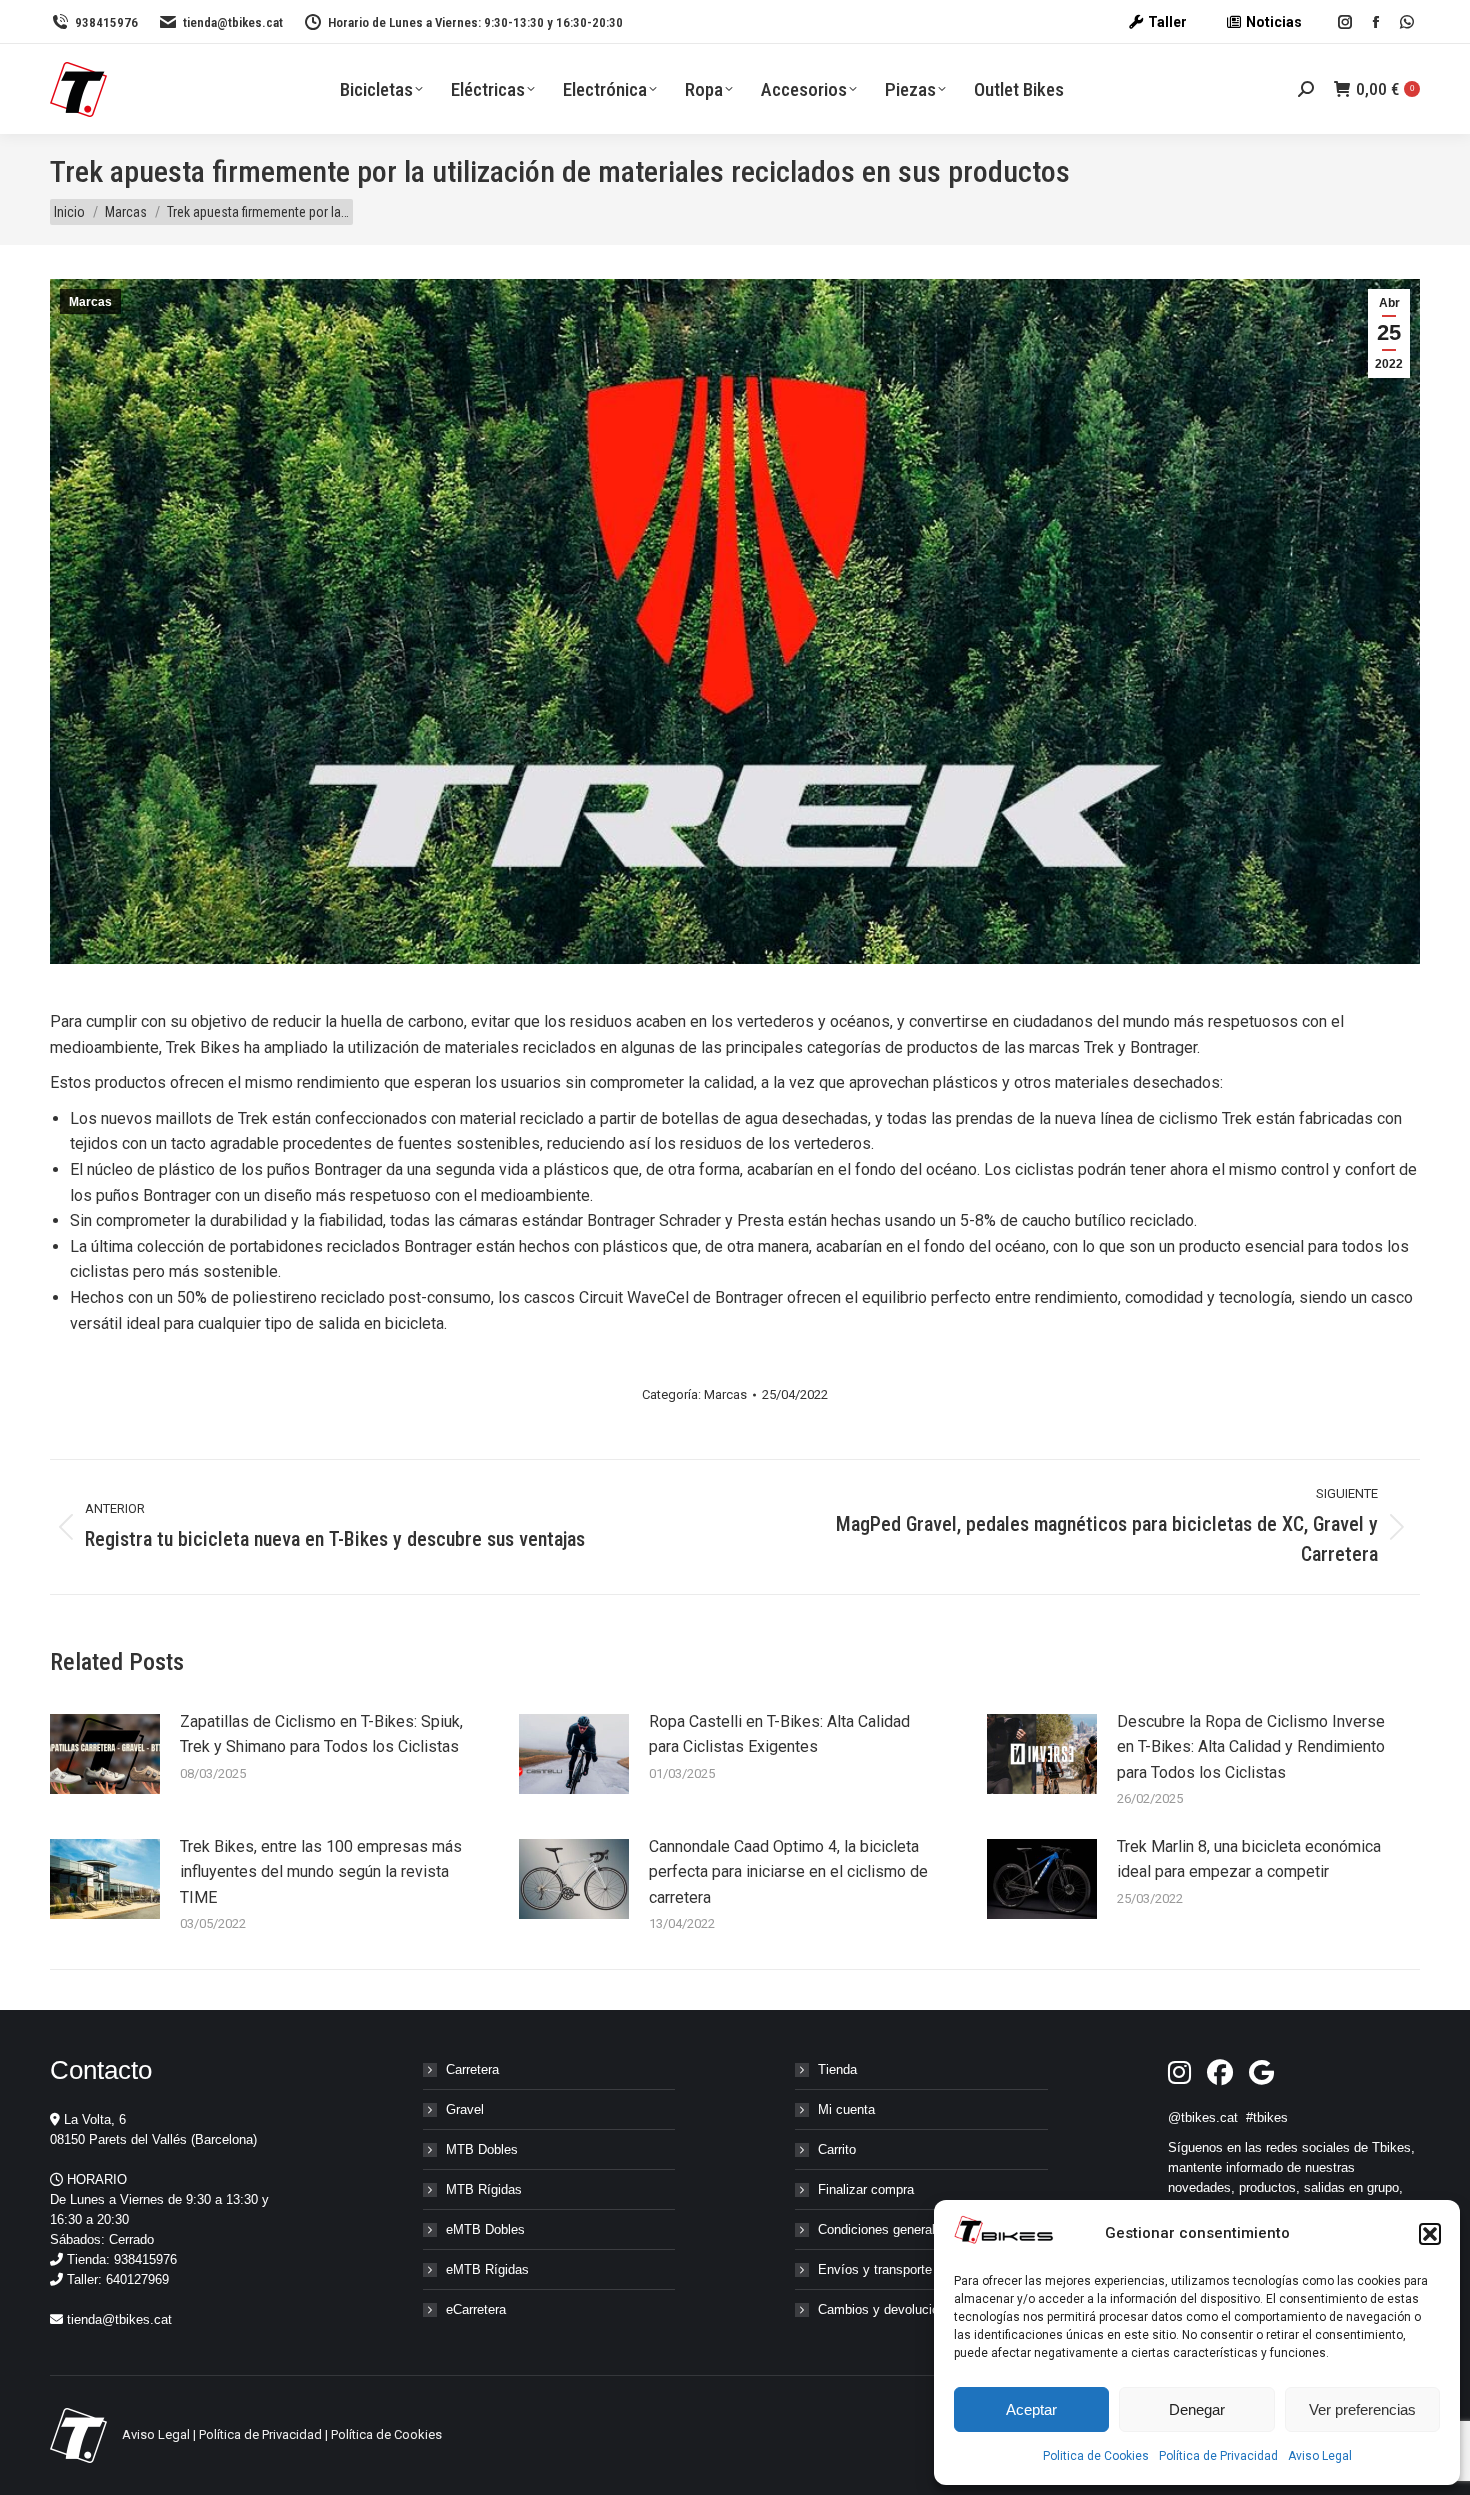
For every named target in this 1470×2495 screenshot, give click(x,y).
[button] (1430, 2234)
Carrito (837, 2149)
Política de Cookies (386, 2434)
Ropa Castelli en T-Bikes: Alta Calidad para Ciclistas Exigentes (779, 1734)
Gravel (465, 2109)
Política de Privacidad (1218, 2456)
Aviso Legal (1320, 2456)
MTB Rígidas (484, 2189)
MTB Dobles (482, 2149)
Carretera (472, 2069)
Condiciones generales (883, 2229)
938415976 (106, 22)
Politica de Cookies (1096, 2456)
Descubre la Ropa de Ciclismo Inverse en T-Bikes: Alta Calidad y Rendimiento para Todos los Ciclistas (1251, 1747)
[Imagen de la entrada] (105, 1754)
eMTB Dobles (485, 2229)
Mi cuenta (846, 2109)
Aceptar (1031, 2409)
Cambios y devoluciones (889, 2309)
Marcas (90, 302)
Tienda (837, 2069)
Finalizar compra (866, 2189)
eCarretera (476, 2309)
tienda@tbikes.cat (233, 22)
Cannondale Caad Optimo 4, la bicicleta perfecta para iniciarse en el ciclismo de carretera (788, 1872)
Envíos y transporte (875, 2269)
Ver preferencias (1362, 2409)
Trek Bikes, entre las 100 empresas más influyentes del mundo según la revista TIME (321, 1872)
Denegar (1197, 2409)
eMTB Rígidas (487, 2269)
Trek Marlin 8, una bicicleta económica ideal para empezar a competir (1249, 1859)
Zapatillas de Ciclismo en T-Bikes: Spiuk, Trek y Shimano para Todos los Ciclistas (321, 1734)
